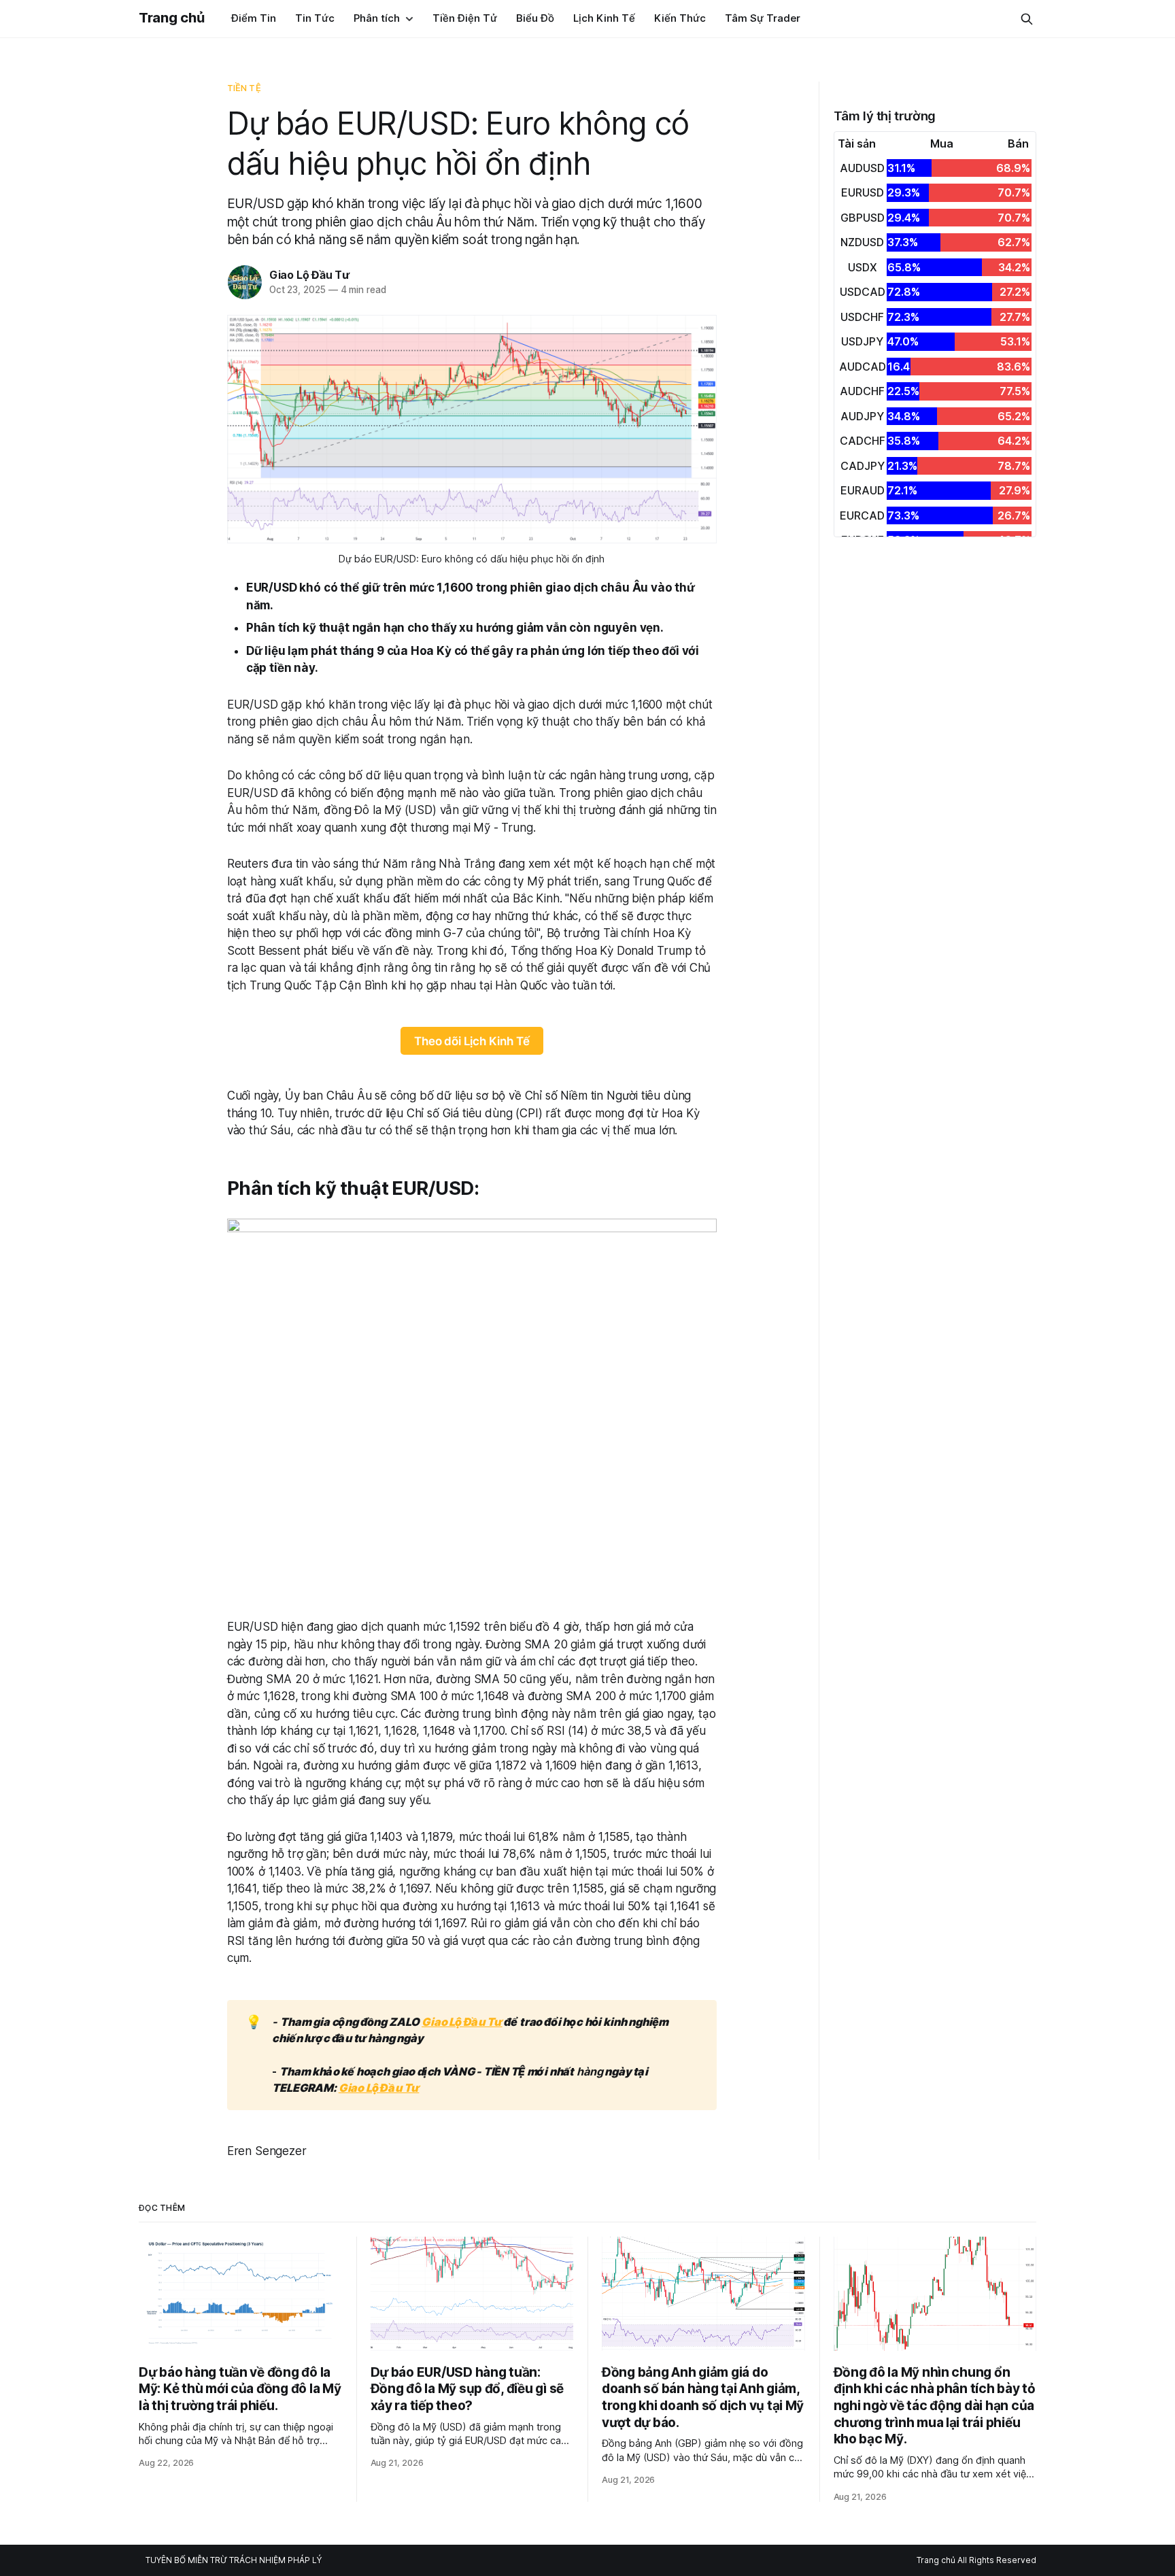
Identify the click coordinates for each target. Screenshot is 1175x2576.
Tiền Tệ (244, 88)
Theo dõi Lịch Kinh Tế (472, 1041)
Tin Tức (315, 18)
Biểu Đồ (535, 18)
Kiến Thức (680, 18)
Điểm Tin (254, 18)
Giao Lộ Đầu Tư (309, 275)
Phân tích (377, 18)
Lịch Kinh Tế (604, 18)
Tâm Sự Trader (763, 18)
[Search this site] (1027, 19)
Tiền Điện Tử (465, 18)
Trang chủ (171, 18)
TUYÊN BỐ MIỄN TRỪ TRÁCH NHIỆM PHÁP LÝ (234, 2560)
